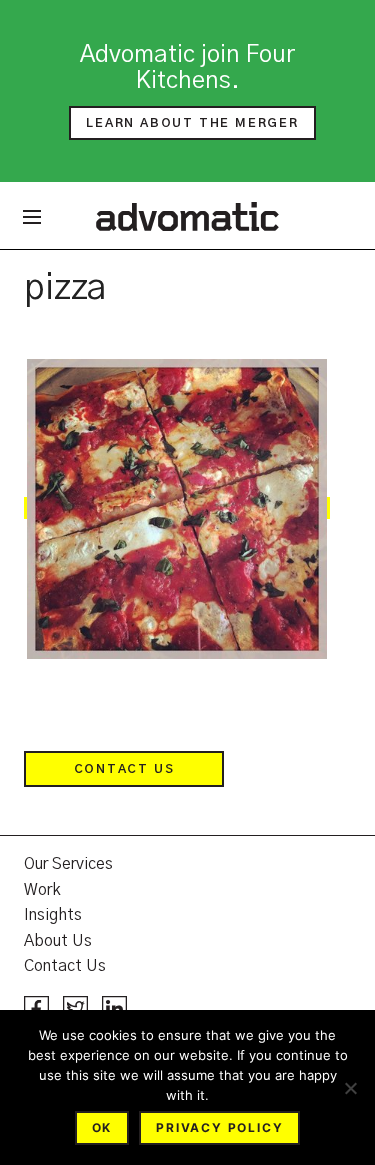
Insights (53, 915)
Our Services (68, 864)
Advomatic (187, 216)
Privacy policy (219, 1127)
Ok (102, 1127)
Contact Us (124, 769)
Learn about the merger (192, 123)
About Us (58, 941)
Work (42, 890)
